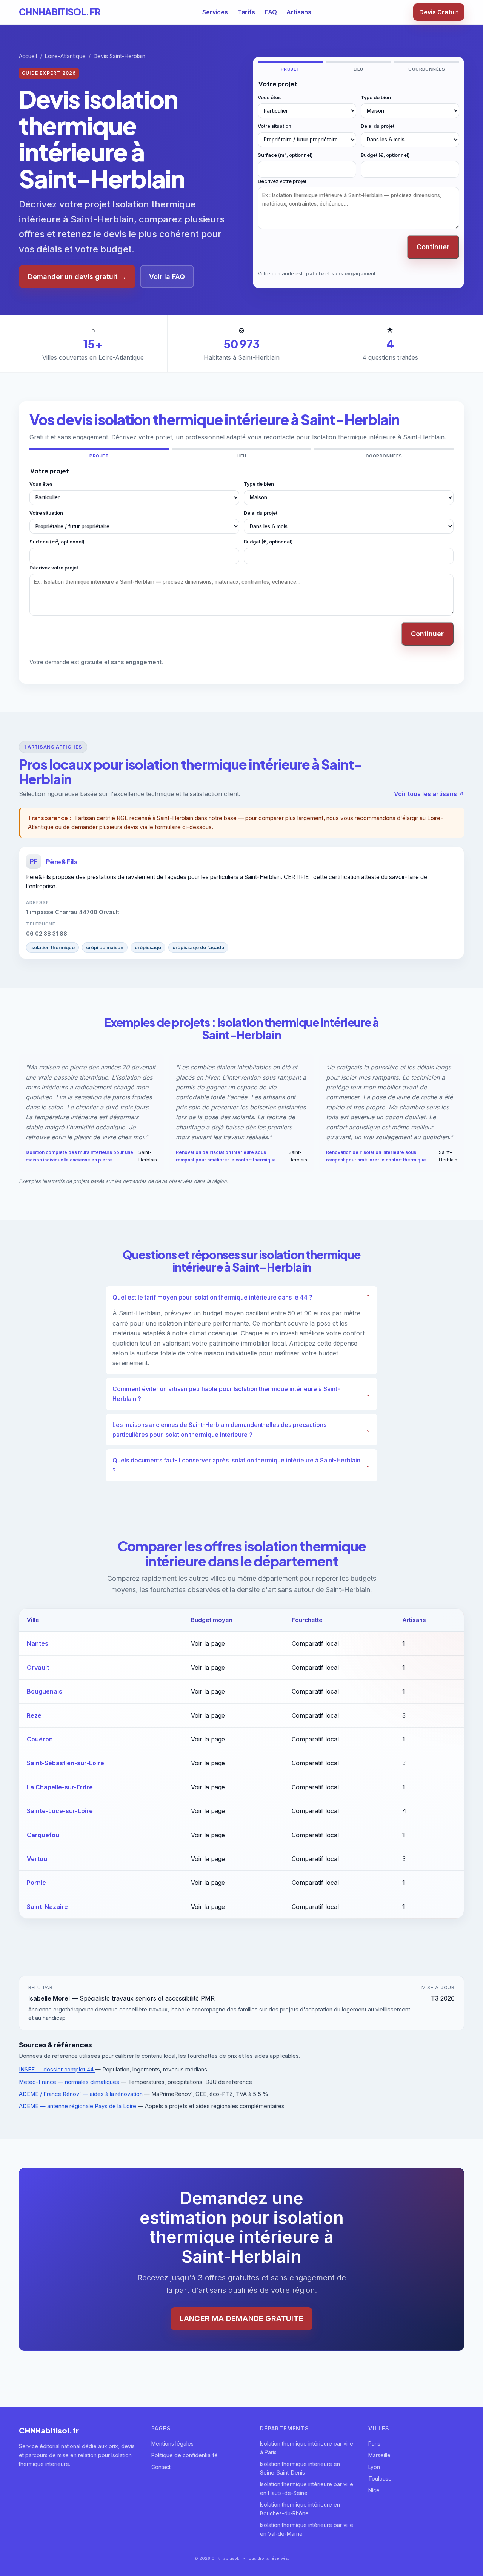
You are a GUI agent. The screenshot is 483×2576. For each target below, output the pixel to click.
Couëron (40, 1739)
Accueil (28, 56)
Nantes (38, 1643)
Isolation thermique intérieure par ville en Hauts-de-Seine (307, 2489)
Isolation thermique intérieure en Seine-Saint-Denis (300, 2468)
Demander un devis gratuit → (77, 277)
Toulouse (380, 2479)
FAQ (271, 12)
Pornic (36, 1883)
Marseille (379, 2455)
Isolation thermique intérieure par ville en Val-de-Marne (307, 2529)
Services (215, 12)
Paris (374, 2443)
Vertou (37, 1859)
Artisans (299, 12)
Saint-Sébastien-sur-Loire (65, 1763)
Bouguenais (45, 1691)
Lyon (374, 2467)
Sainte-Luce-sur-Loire (60, 1811)
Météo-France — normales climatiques (70, 2082)
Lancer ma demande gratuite (241, 2318)
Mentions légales (172, 2443)
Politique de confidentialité (185, 2455)
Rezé (34, 1715)
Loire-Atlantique (65, 56)
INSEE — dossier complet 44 (57, 2070)
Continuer (433, 247)
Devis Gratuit (439, 12)
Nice (374, 2490)
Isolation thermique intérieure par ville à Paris (307, 2448)
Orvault (38, 1668)
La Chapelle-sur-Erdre (60, 1787)
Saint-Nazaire (47, 1907)
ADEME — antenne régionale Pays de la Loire (78, 2106)
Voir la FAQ (167, 277)
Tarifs (246, 12)
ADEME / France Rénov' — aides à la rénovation (82, 2094)
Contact (161, 2467)
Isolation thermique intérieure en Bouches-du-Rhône (300, 2509)
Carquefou (43, 1835)
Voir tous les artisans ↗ (429, 794)
